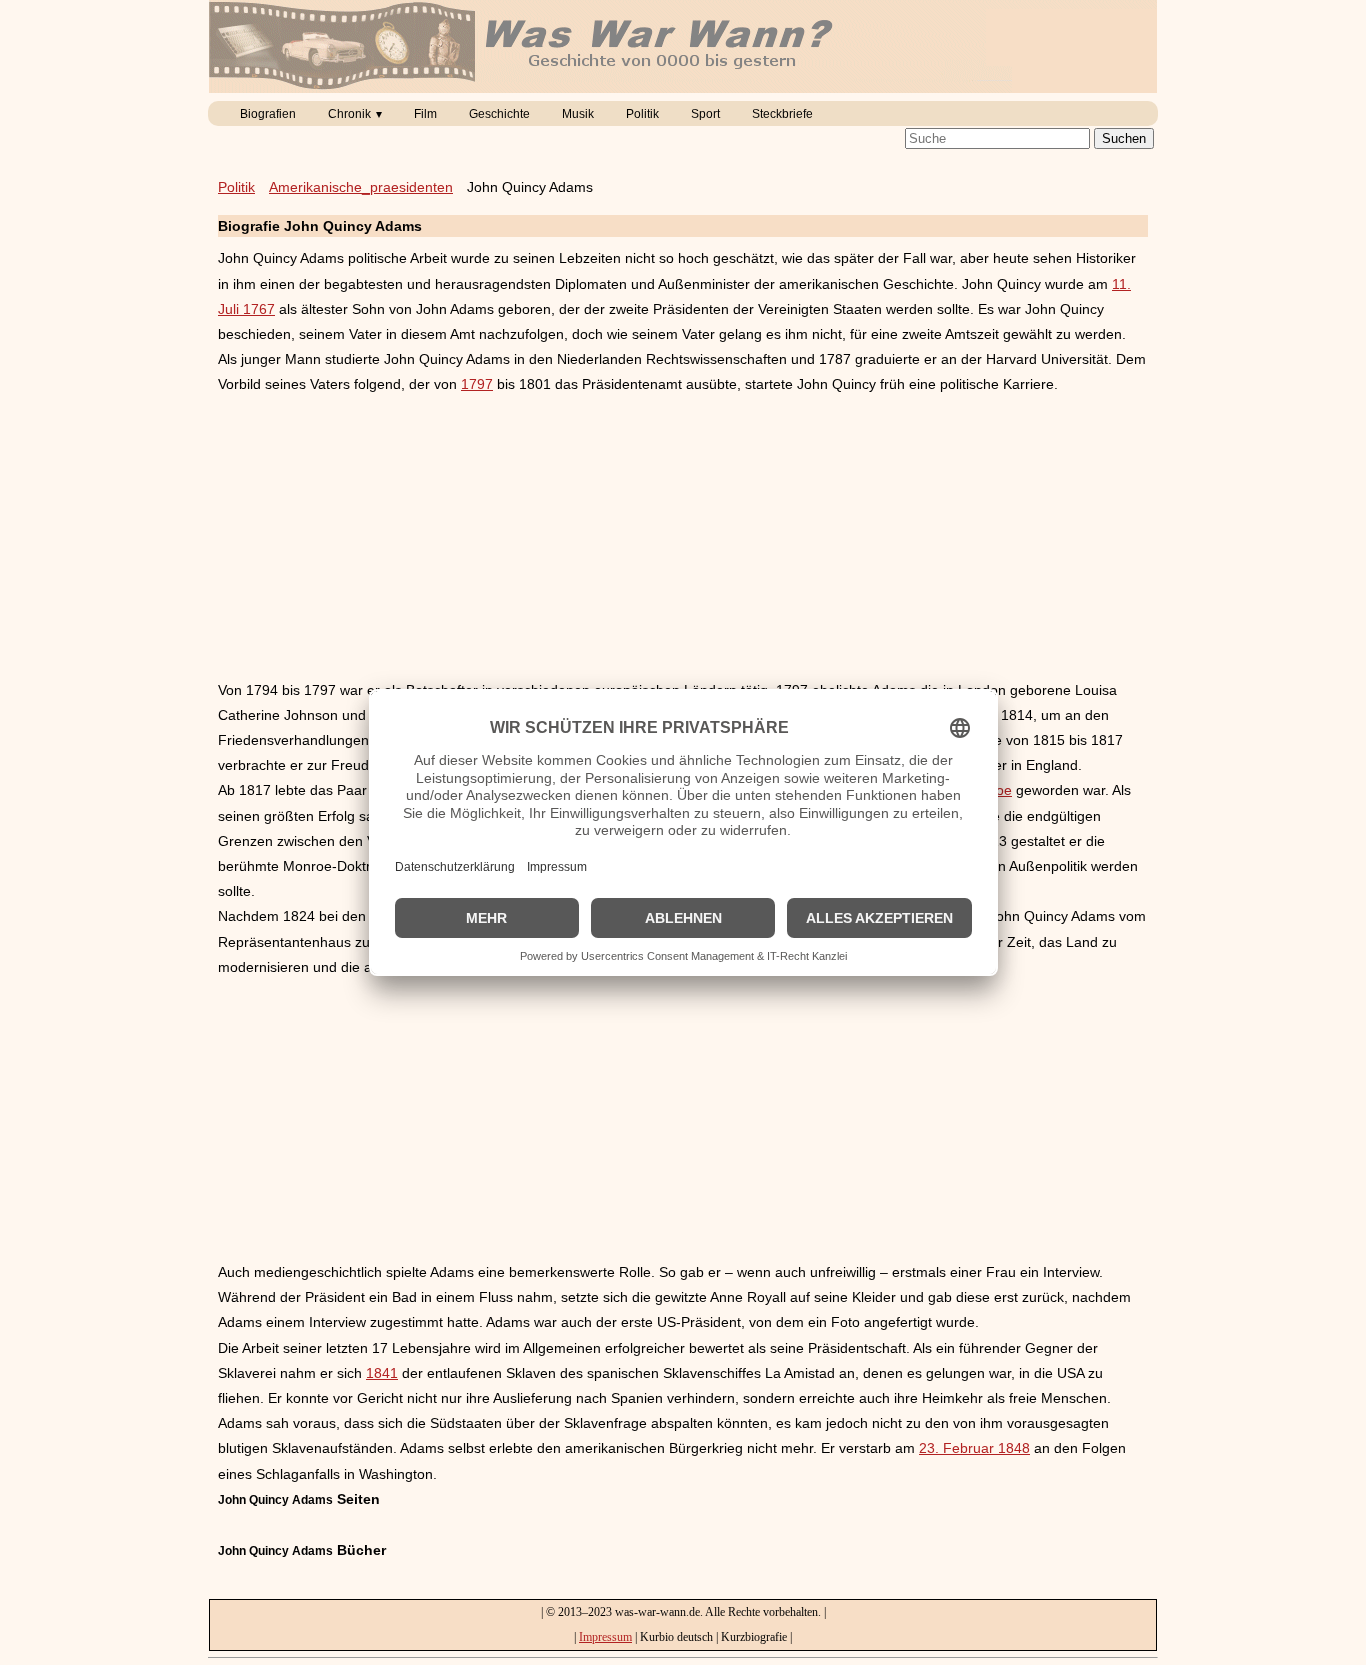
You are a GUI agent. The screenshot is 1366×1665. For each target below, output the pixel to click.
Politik (642, 114)
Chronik (349, 114)
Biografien (268, 114)
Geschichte (499, 114)
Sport (705, 114)
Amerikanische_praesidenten (361, 187)
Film (425, 114)
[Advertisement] (683, 538)
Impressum (605, 1637)
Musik (578, 114)
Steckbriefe (782, 114)
